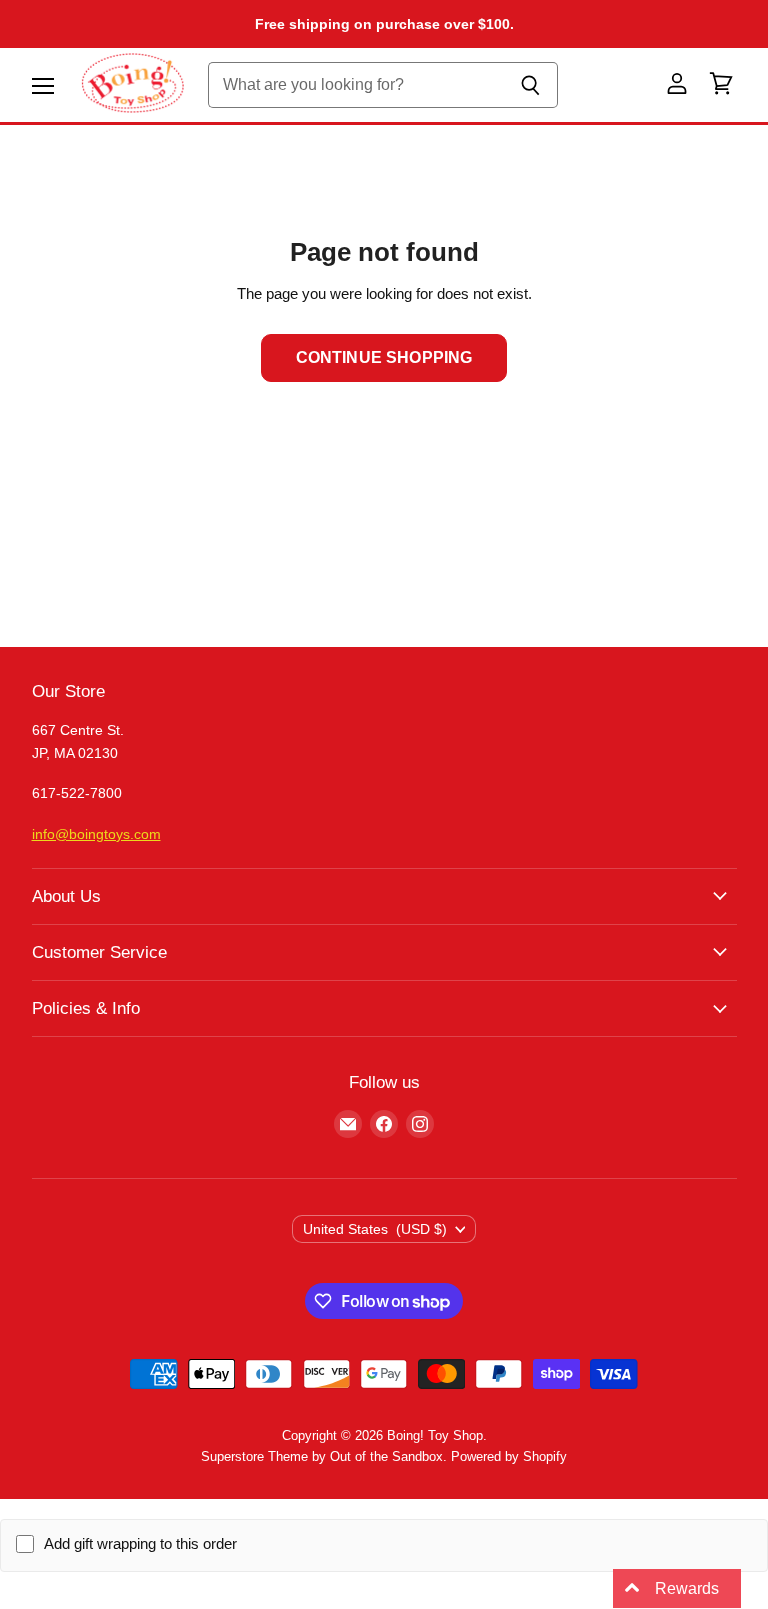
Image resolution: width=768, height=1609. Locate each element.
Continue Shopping (384, 357)
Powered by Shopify (509, 1456)
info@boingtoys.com (96, 834)
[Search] (531, 85)
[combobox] (356, 85)
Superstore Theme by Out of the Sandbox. (324, 1456)
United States (375, 1229)
